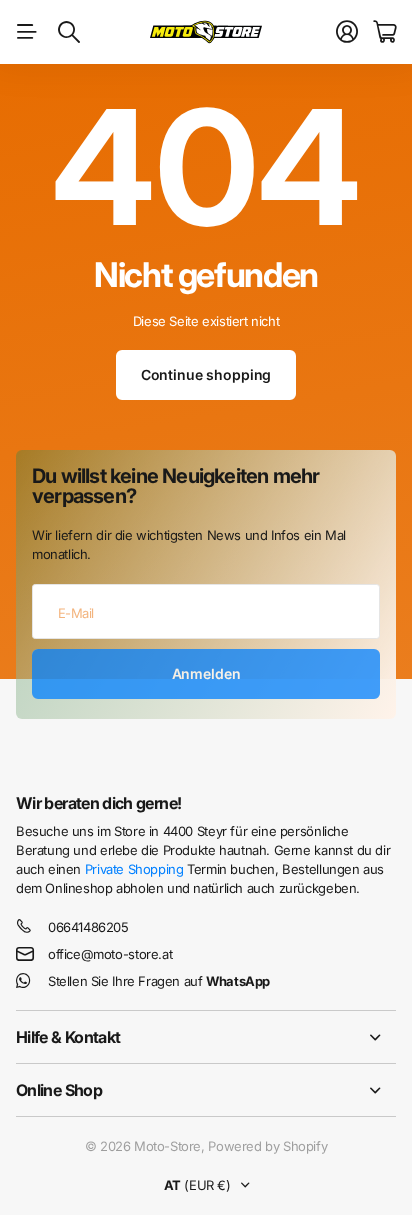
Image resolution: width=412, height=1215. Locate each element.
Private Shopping (134, 869)
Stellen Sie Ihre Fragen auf (159, 981)
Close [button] (206, 1037)
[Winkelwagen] (384, 32)
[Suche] (69, 32)
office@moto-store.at (110, 954)
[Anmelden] (347, 32)
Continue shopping (206, 374)
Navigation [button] (27, 32)
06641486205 (88, 927)
